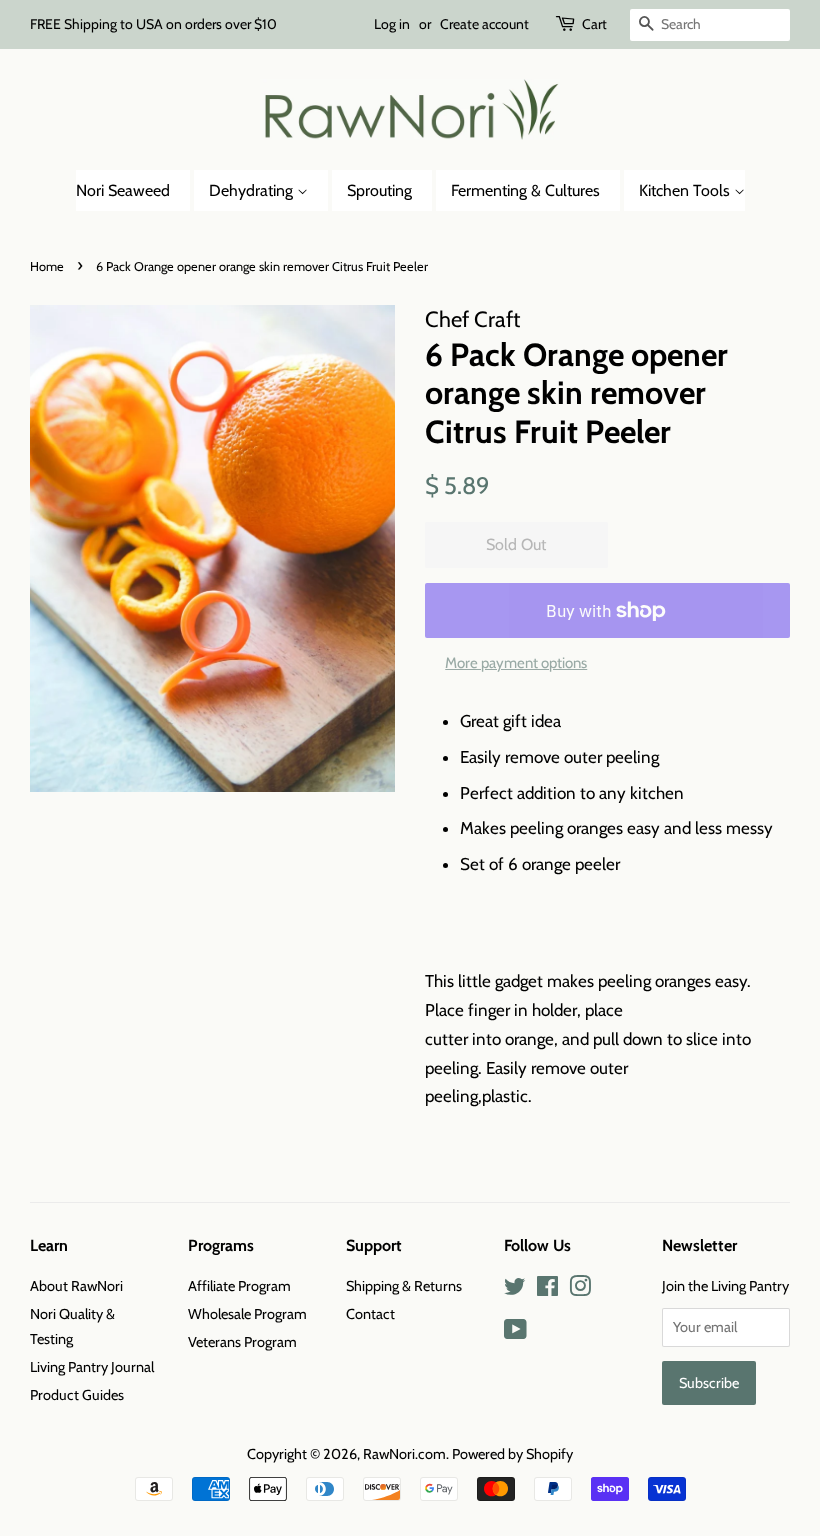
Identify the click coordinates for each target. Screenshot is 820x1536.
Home (47, 266)
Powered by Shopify (512, 1454)
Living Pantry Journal (92, 1367)
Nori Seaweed (123, 190)
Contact (370, 1314)
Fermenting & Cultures (525, 190)
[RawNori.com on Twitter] (515, 1290)
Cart (594, 24)
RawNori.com (404, 1454)
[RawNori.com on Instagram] (580, 1290)
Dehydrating (253, 190)
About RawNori (76, 1286)
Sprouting (379, 190)
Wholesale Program (247, 1314)
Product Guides (77, 1395)
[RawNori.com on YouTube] (515, 1333)
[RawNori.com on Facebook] (547, 1290)
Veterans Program (242, 1342)
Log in (392, 24)
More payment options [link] (516, 663)
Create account (484, 24)
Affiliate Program (239, 1286)
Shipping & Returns (404, 1286)
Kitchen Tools (686, 190)
